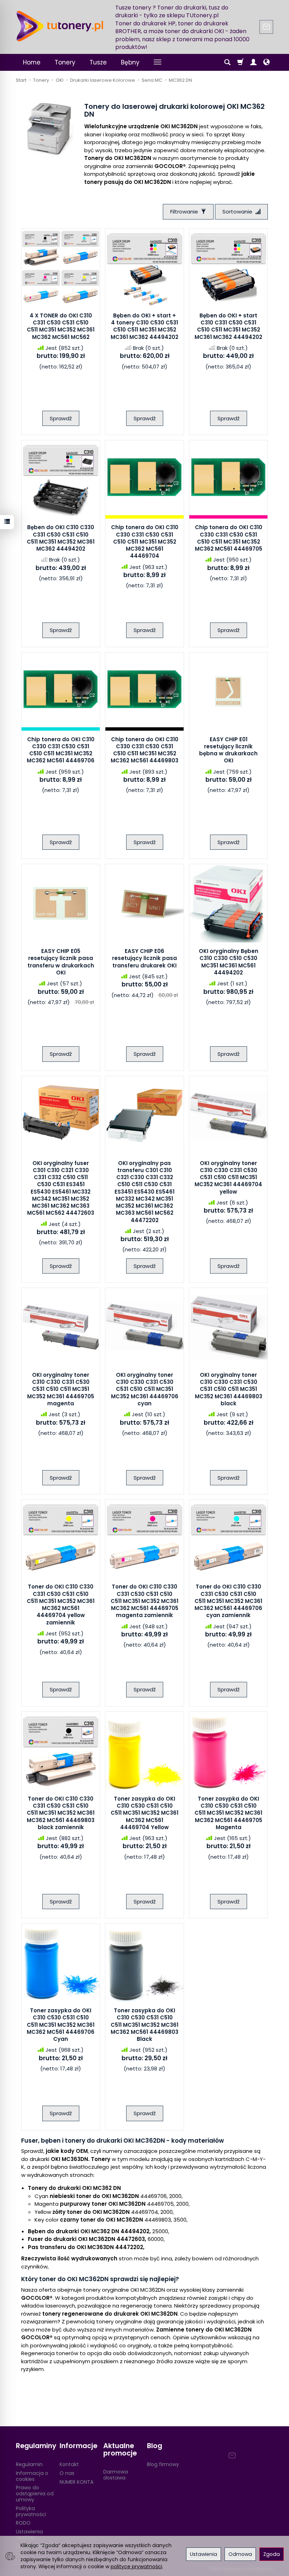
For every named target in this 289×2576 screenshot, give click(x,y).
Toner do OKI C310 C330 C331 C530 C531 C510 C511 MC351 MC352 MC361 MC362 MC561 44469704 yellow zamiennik (61, 1604)
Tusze (98, 62)
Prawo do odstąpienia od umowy (35, 2494)
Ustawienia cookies (29, 2535)
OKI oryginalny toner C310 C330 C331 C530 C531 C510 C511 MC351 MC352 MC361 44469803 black (229, 1389)
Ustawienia (204, 2554)
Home (32, 62)
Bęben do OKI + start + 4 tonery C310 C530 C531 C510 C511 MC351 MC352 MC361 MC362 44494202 (144, 326)
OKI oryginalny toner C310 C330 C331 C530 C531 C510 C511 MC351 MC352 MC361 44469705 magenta (61, 1389)
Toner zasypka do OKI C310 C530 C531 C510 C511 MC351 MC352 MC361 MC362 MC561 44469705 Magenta (228, 1813)
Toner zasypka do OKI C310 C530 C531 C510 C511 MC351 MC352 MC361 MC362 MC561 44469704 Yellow (144, 1813)
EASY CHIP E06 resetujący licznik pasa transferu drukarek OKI (144, 958)
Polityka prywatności (31, 2511)
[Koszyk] (240, 62)
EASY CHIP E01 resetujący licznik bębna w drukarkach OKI (228, 750)
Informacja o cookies (32, 2476)
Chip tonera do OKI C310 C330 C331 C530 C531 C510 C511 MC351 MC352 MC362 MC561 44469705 (229, 538)
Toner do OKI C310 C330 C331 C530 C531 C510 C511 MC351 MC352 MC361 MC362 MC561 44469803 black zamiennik (61, 1813)
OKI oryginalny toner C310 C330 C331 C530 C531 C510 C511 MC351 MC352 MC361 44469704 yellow (228, 1177)
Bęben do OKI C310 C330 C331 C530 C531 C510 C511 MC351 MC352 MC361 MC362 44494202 (61, 538)
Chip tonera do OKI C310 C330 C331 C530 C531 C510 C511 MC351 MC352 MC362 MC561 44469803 (144, 750)
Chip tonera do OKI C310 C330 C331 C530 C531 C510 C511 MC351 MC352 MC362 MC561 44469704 (145, 541)
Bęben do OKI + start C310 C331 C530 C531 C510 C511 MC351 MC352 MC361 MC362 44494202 (228, 326)
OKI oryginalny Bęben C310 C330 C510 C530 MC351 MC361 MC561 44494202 (229, 962)
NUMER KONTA (76, 2482)
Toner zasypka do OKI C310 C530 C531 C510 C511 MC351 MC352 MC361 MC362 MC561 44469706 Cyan (61, 2025)
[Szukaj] (227, 62)
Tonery (65, 62)
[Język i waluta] (266, 62)
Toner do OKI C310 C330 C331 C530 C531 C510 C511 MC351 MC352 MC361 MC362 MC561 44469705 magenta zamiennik (144, 1601)
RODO (23, 2523)
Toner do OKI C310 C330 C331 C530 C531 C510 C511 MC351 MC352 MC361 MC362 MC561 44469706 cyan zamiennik (228, 1601)
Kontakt (69, 2464)
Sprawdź (61, 418)
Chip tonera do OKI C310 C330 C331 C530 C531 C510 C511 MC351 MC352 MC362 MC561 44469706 (61, 750)
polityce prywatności (136, 2566)
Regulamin (29, 2464)
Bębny (130, 62)
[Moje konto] (253, 62)
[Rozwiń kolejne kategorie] (158, 62)
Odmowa (240, 2554)
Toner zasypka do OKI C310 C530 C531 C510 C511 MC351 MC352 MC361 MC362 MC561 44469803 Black (144, 2025)
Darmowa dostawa (116, 2475)
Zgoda (272, 2554)
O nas (67, 2473)
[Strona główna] (60, 26)
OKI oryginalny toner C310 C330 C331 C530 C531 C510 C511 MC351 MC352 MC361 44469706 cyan (145, 1389)
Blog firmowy (163, 2464)
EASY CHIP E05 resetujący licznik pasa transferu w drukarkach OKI (61, 962)
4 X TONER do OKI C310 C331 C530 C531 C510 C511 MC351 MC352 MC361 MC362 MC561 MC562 (61, 326)
